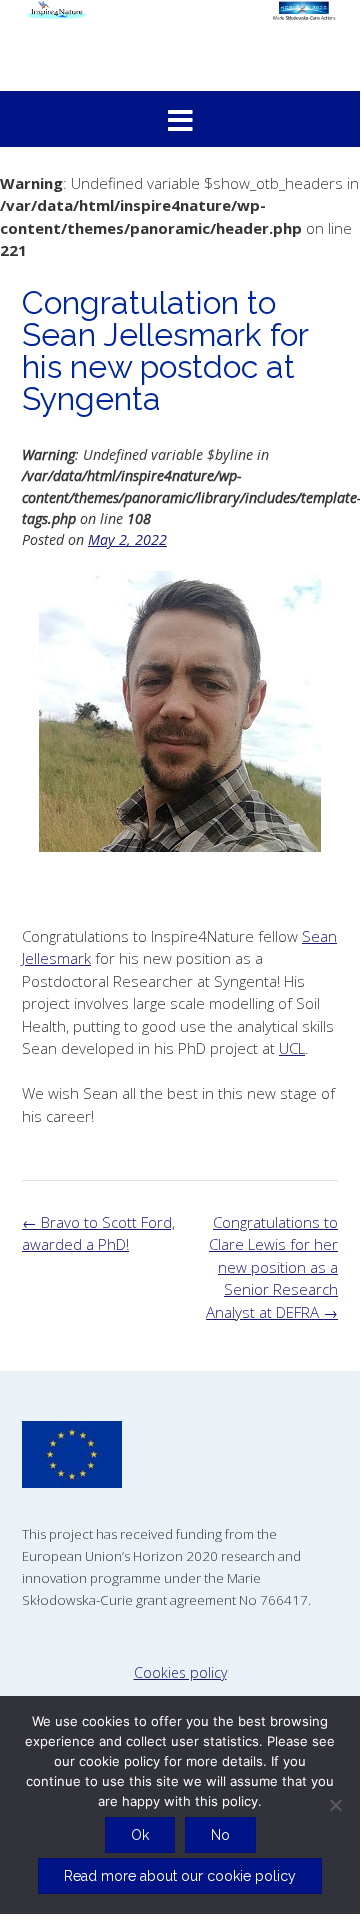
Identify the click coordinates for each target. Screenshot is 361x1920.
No (220, 1835)
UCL (292, 1048)
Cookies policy (180, 1672)
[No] (335, 1805)
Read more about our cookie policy (180, 1876)
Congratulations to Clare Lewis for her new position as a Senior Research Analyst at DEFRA (272, 1267)
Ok (140, 1835)
